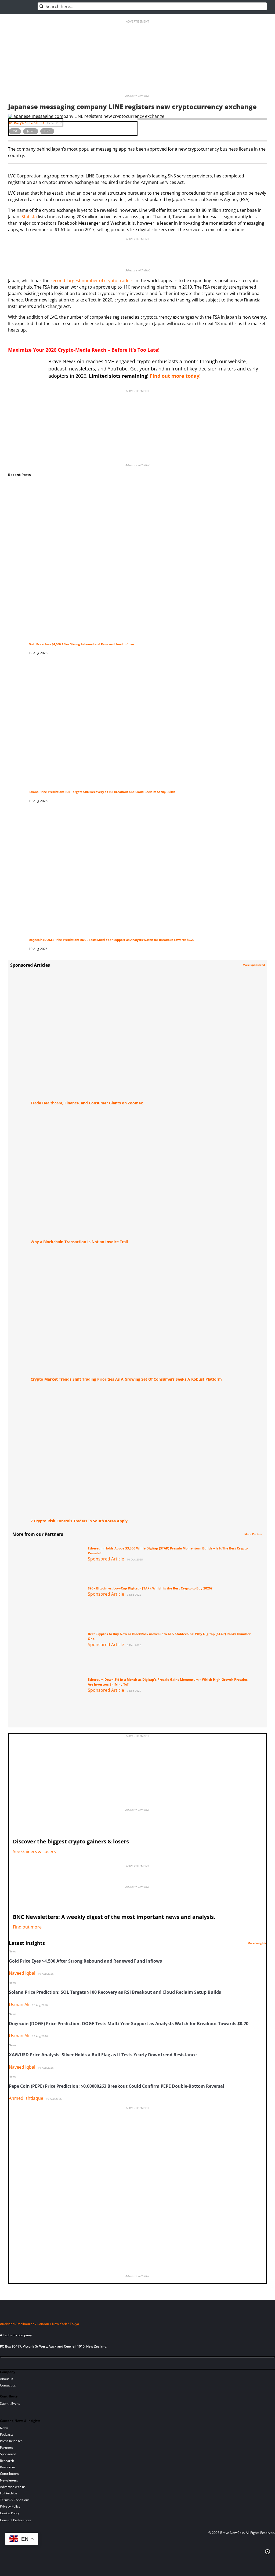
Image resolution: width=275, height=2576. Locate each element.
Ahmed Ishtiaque (26, 2098)
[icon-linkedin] (23, 2364)
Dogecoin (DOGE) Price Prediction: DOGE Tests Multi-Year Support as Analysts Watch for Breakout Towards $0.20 (111, 940)
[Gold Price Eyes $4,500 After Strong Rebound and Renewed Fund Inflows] (143, 488)
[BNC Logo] (137, 2314)
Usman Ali (19, 2004)
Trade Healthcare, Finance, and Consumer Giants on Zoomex (87, 1103)
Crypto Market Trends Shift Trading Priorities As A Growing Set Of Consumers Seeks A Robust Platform (126, 1379)
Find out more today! (175, 376)
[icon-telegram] (13, 2364)
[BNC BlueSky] (59, 2364)
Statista (29, 217)
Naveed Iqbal (22, 1973)
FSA (15, 131)
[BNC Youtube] (41, 2364)
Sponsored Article (106, 1559)
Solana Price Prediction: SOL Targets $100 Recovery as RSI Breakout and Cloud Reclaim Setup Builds (102, 792)
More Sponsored (254, 965)
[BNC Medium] (50, 2364)
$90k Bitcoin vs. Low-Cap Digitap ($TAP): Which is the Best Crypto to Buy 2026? (150, 1588)
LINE (47, 131)
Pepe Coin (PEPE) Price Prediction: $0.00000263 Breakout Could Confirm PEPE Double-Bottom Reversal (117, 2086)
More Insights (257, 1943)
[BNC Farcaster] (68, 2364)
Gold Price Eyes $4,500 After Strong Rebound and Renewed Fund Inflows (82, 644)
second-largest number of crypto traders (92, 281)
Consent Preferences (16, 2520)
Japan (31, 131)
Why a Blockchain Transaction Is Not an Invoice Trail (79, 1242)
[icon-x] (32, 2364)
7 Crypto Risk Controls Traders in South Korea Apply (79, 1521)
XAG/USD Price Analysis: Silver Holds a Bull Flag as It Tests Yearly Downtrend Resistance (103, 2055)
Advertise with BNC (138, 96)
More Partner (254, 1534)
